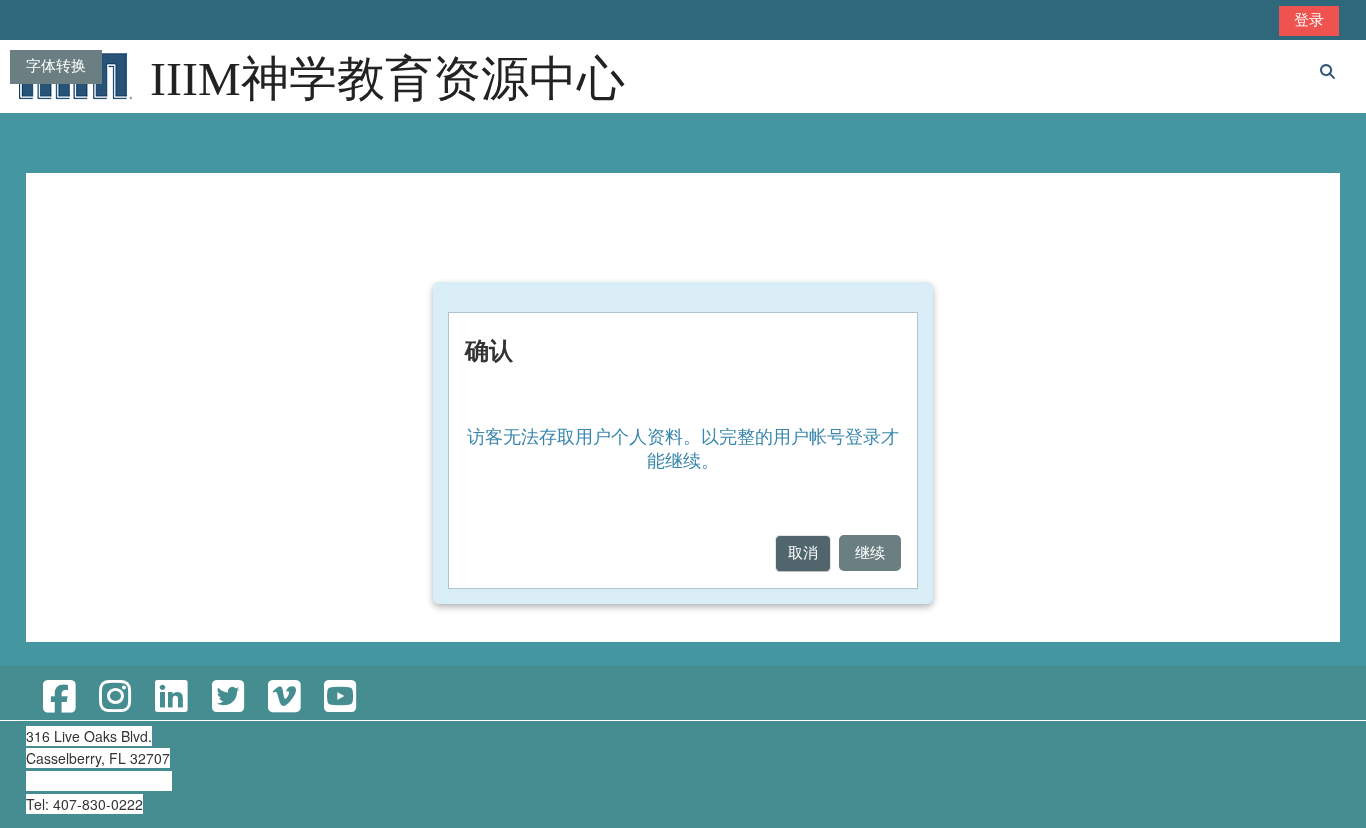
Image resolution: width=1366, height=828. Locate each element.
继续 (870, 552)
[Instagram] (115, 697)
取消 (803, 552)
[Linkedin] (171, 697)
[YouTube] (340, 697)
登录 (1309, 19)
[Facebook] (59, 697)
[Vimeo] (284, 697)
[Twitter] (227, 697)
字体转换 (56, 65)
